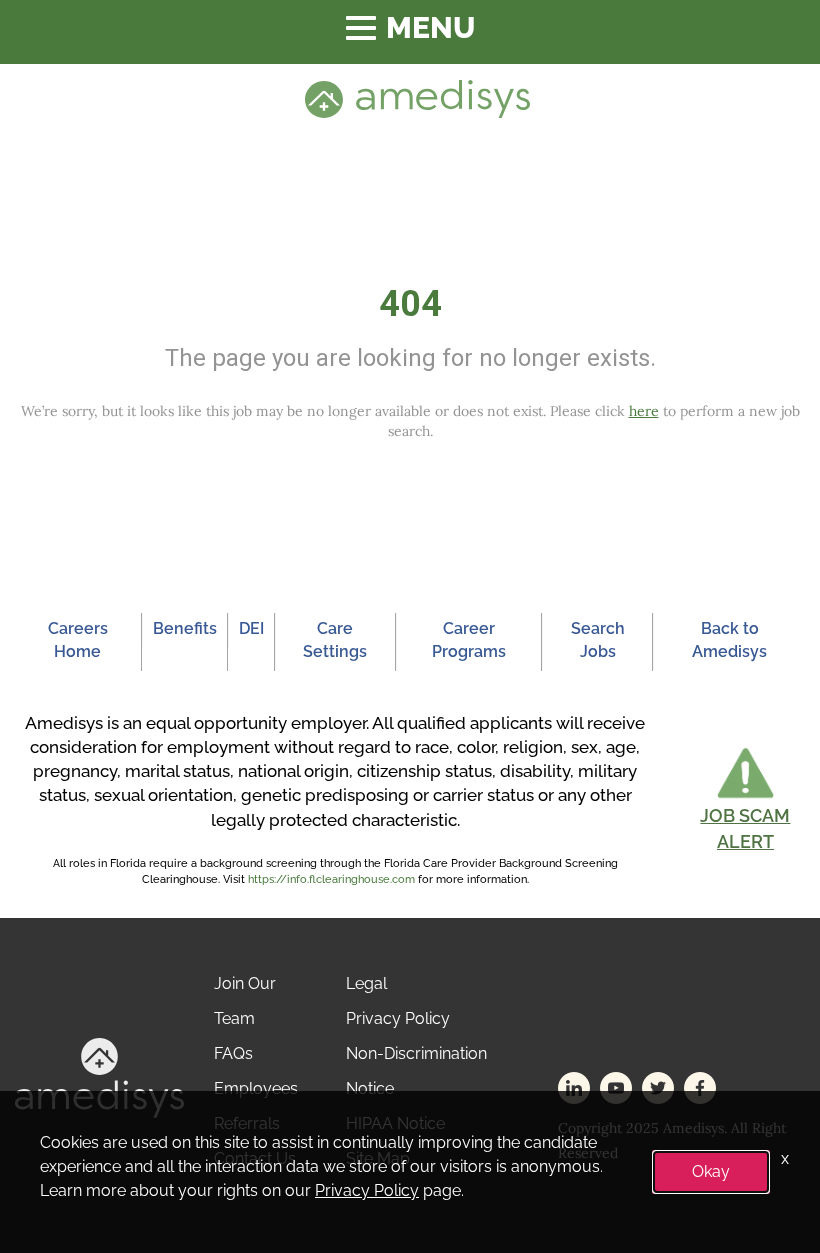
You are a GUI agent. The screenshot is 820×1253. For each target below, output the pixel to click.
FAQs (233, 1053)
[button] (745, 799)
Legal (366, 983)
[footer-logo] (99, 1076)
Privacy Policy (398, 1018)
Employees (256, 1088)
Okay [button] (711, 1171)
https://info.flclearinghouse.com (331, 879)
